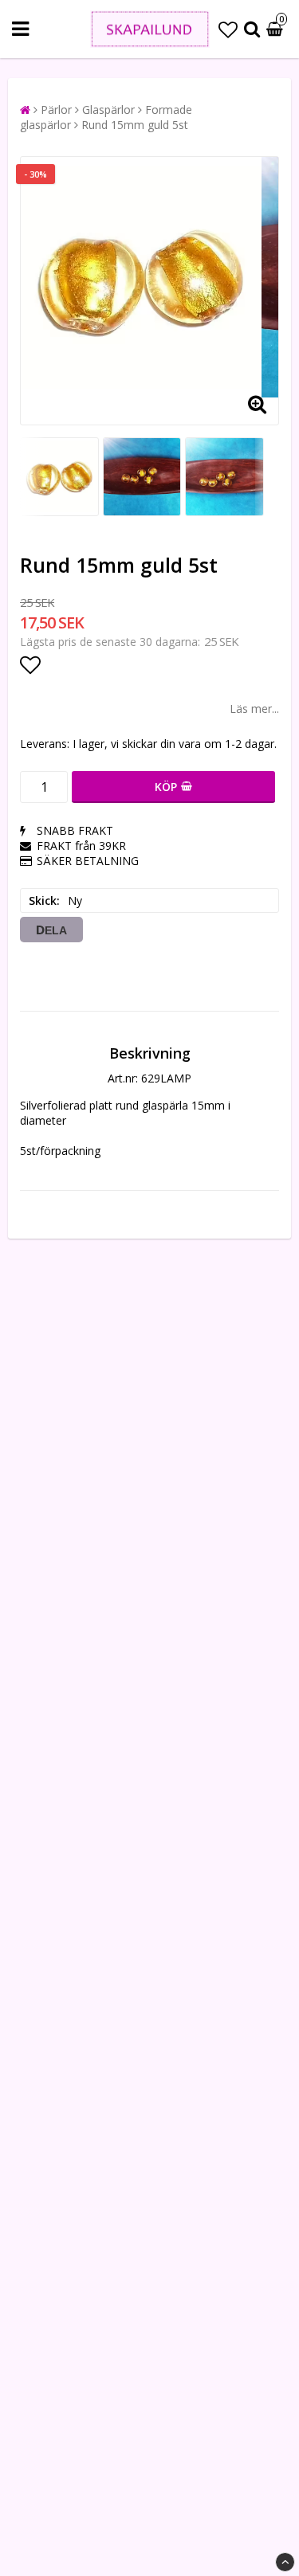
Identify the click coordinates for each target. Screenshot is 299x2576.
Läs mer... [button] (254, 709)
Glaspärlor (108, 110)
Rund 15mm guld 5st (135, 125)
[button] (228, 29)
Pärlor (56, 110)
